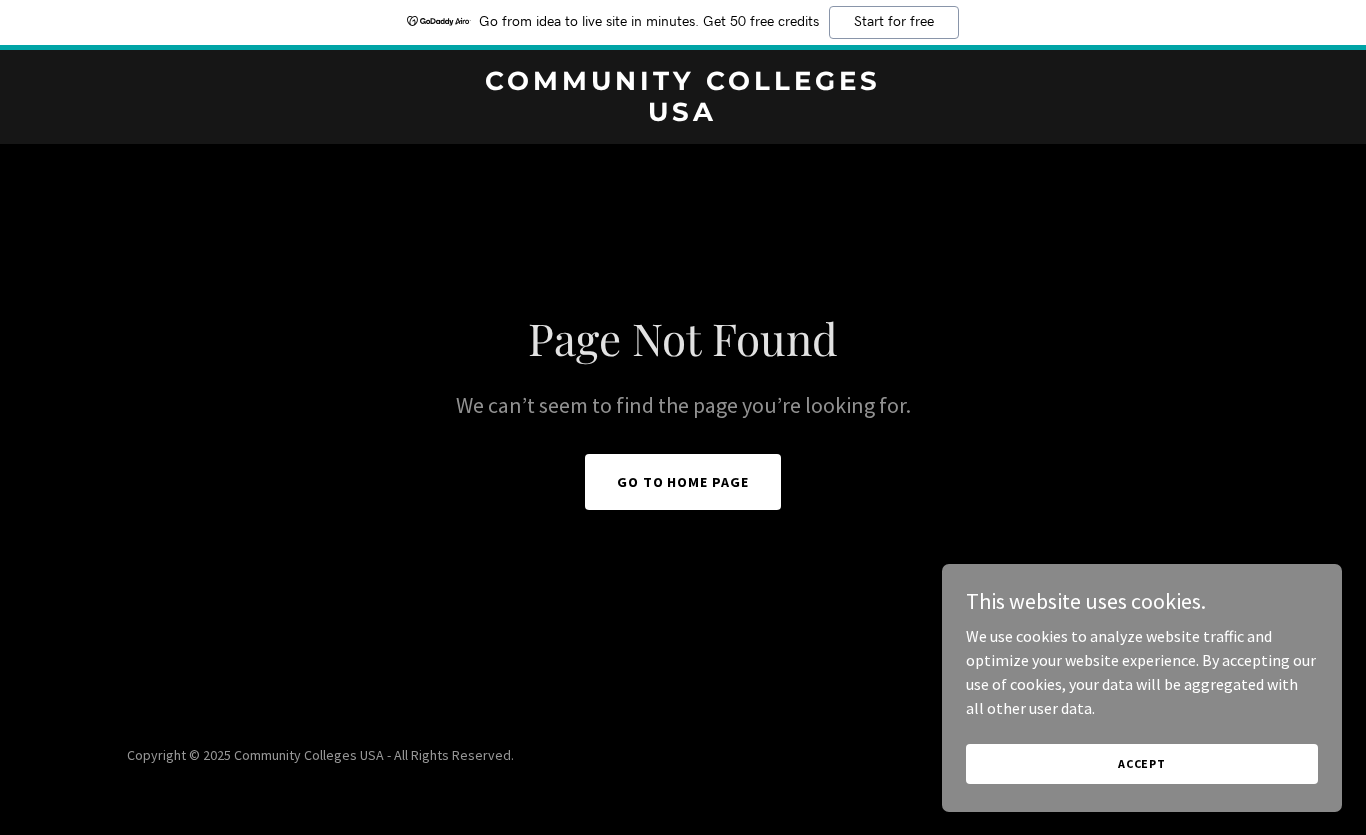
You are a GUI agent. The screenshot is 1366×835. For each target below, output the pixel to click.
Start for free (894, 22)
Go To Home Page (683, 482)
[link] (682, 115)
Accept (1142, 763)
